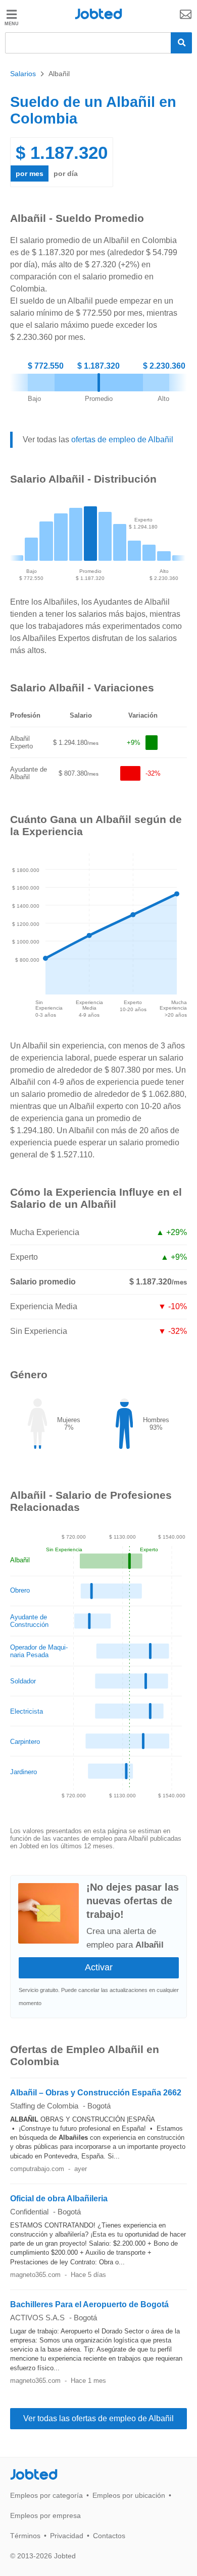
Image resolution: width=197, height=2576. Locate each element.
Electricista (27, 1711)
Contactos (109, 2536)
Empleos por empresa (45, 2515)
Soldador (23, 1681)
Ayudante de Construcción (29, 1621)
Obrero (20, 1590)
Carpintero (25, 1742)
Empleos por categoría (46, 2495)
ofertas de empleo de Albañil (122, 440)
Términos (25, 2536)
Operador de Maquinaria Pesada (39, 1651)
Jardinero (23, 1772)
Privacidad (67, 2536)
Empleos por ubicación (129, 2495)
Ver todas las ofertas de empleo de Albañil (98, 2418)
